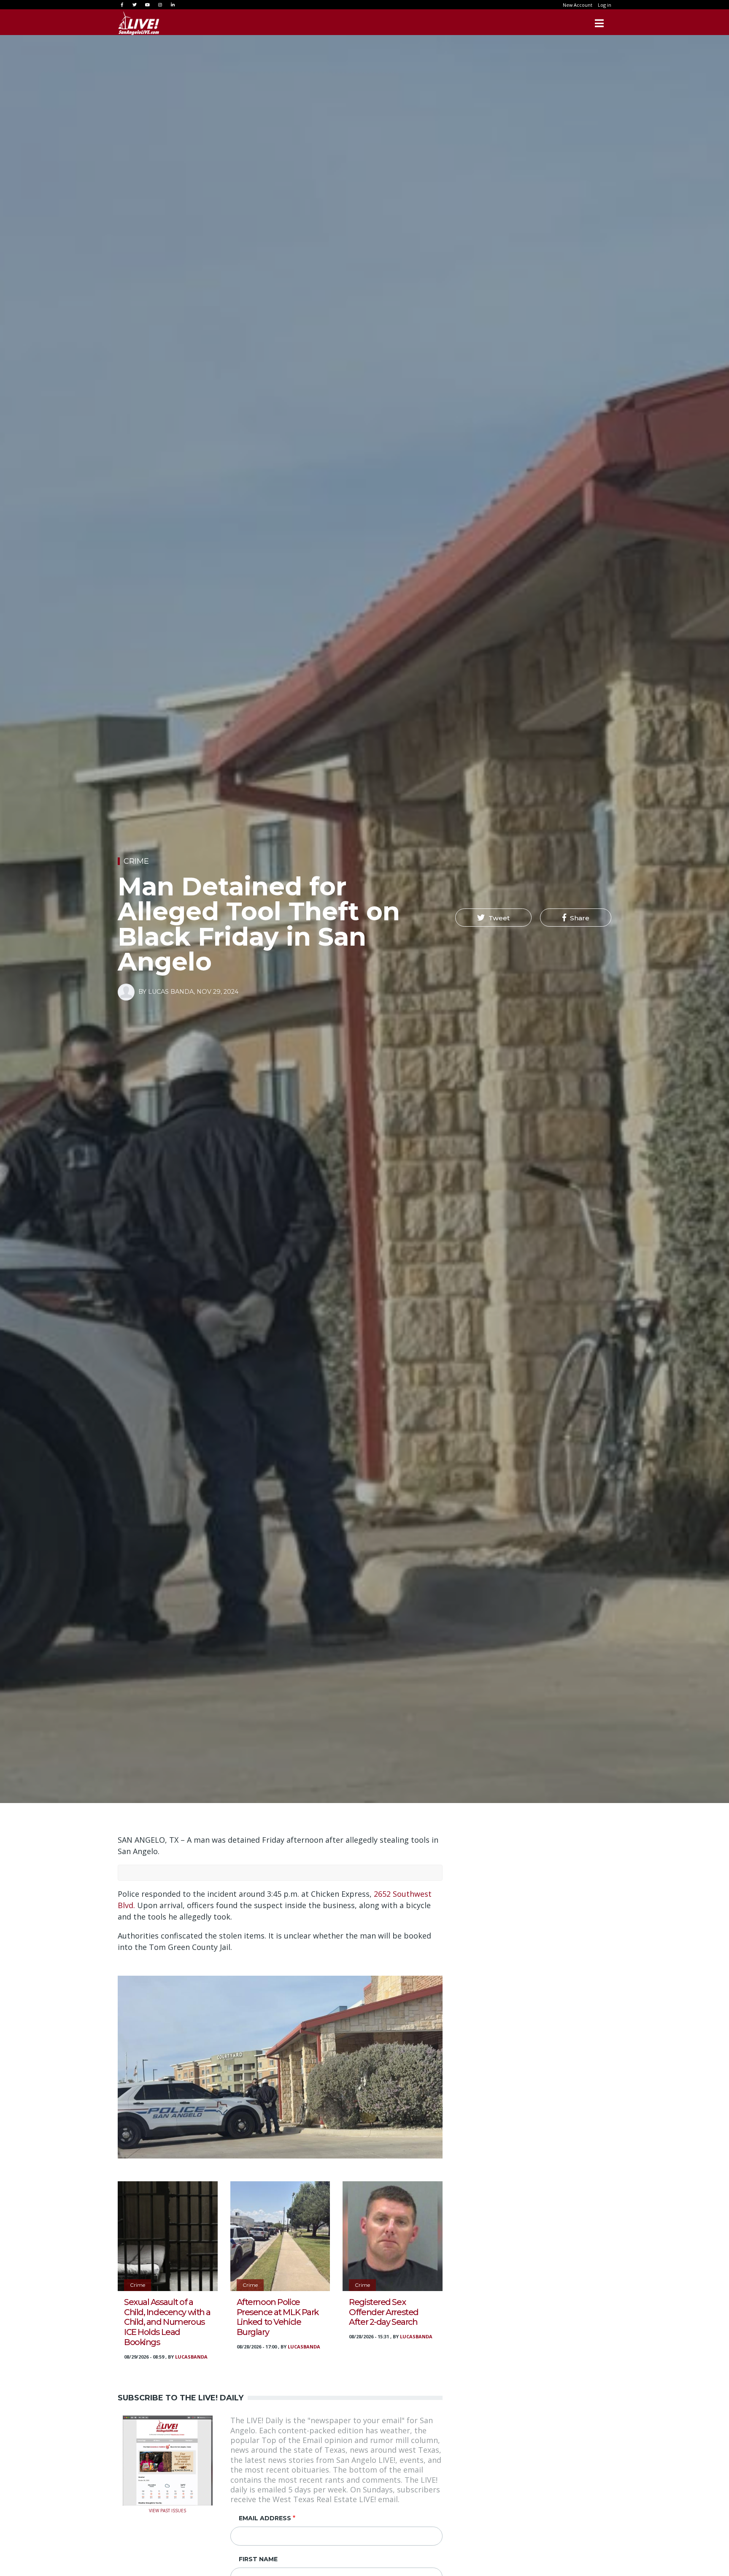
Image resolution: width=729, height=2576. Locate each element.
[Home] (139, 23)
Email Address (265, 2518)
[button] (493, 918)
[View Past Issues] (168, 2459)
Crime (136, 861)
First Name (258, 2559)
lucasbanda (191, 2357)
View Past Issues (167, 2510)
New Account (578, 5)
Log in (605, 5)
